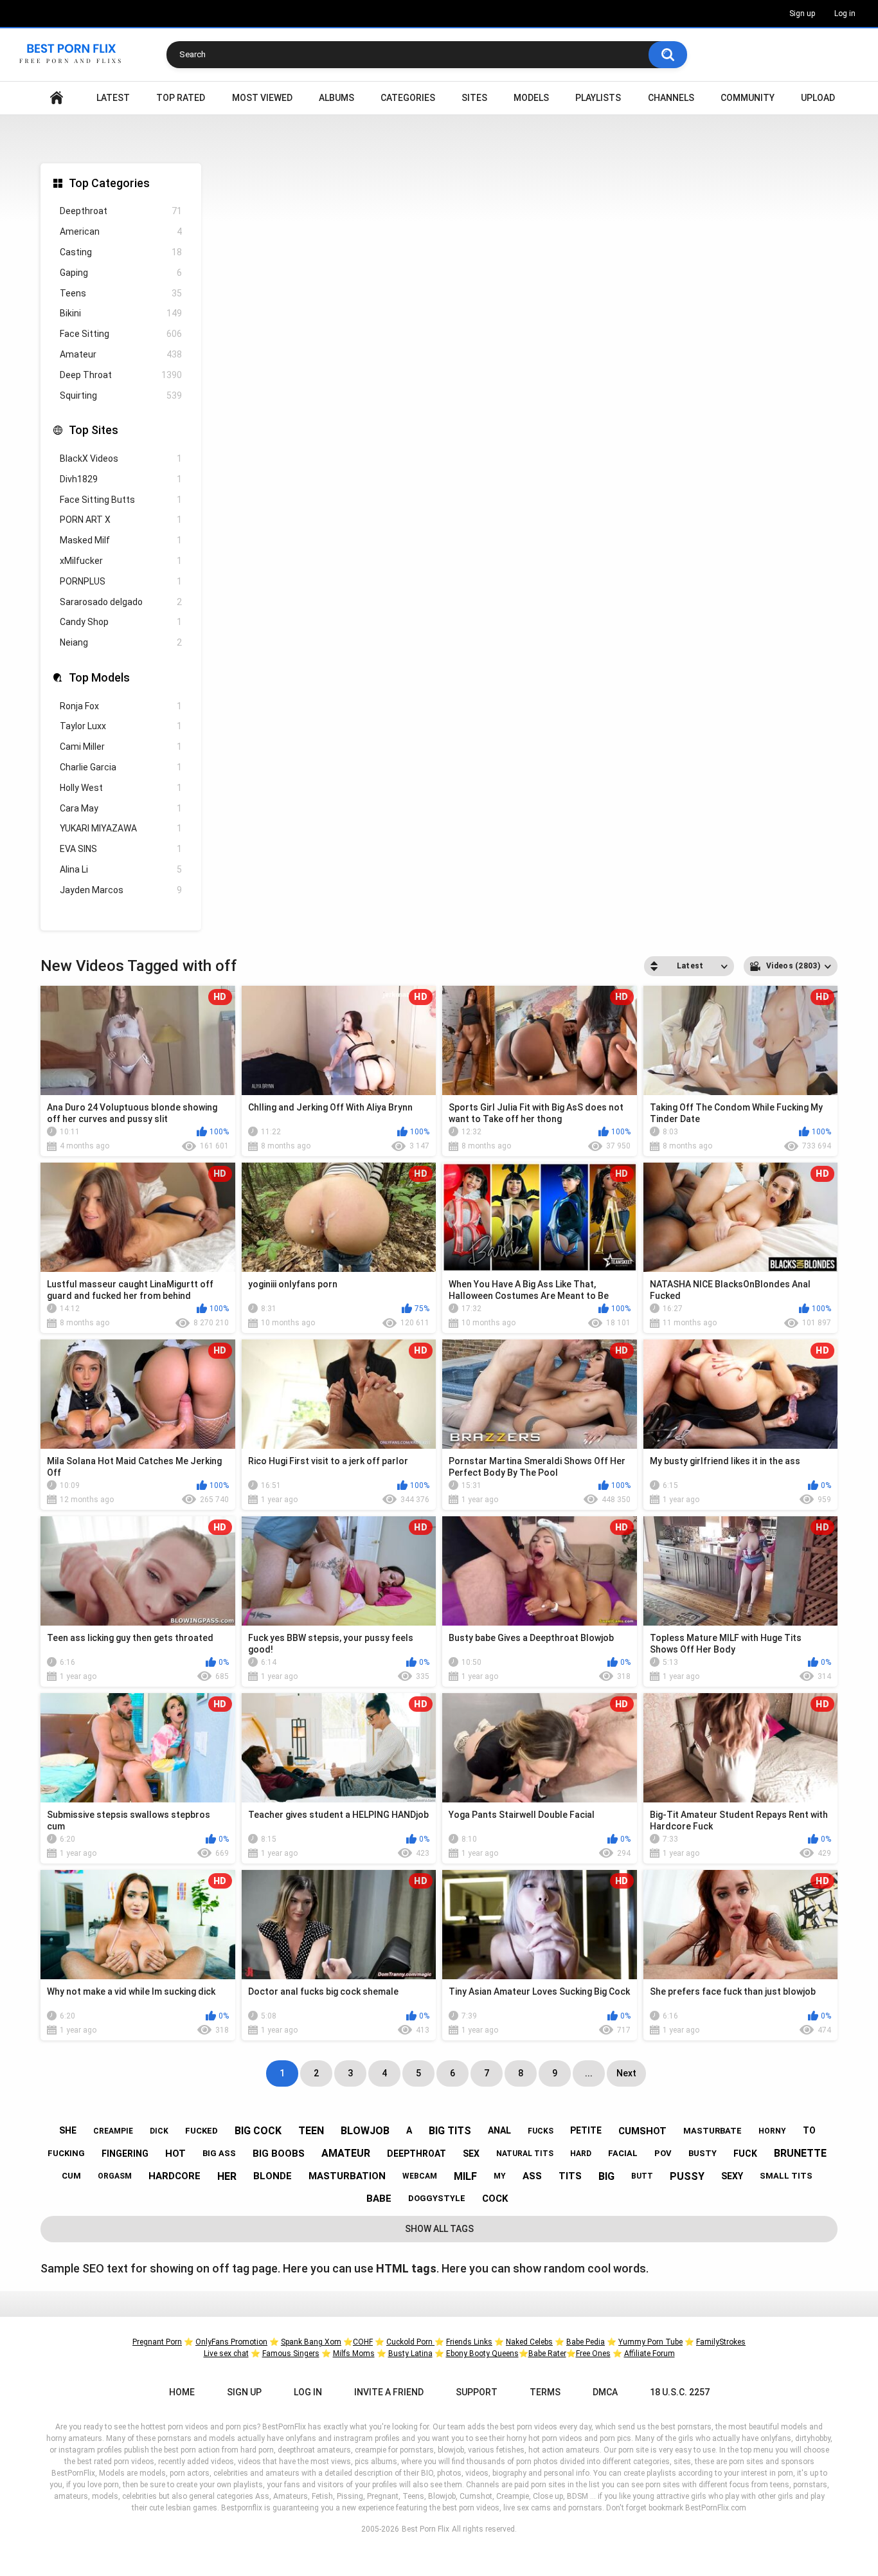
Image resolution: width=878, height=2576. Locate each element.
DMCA (605, 2392)
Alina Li (121, 869)
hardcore (175, 2176)
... (589, 2073)
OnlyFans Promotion (231, 2342)
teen (311, 2131)
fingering (125, 2154)
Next (626, 2073)
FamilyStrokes (721, 2342)
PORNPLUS (121, 581)
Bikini (121, 313)
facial (623, 2153)
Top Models (99, 677)
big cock (258, 2131)
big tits (450, 2131)
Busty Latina (410, 2354)
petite (586, 2130)
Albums (336, 98)
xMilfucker (121, 561)
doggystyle (437, 2198)
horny (772, 2131)
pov (663, 2153)
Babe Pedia (586, 2342)
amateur (346, 2153)
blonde (273, 2176)
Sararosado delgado (121, 602)
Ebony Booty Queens (482, 2354)
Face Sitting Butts (121, 500)
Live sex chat (226, 2354)
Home (57, 98)
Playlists (598, 98)
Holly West (121, 788)
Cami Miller (121, 747)
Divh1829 (121, 479)
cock (495, 2199)
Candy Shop (121, 622)
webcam (420, 2176)
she (68, 2130)
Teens (121, 293)
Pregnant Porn (157, 2342)
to (809, 2130)
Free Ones (593, 2354)
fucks (541, 2131)
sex (471, 2154)
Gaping (121, 273)
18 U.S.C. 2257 (680, 2392)
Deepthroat (121, 211)
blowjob (365, 2131)
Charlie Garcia (121, 767)
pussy (687, 2176)
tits (570, 2176)
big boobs (279, 2154)
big (606, 2176)
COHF (363, 2342)
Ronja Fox (121, 706)
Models (531, 98)
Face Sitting (121, 334)
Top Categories (109, 183)
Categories (408, 98)
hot (175, 2154)
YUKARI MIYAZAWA (121, 828)
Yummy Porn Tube (650, 2342)
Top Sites (94, 430)
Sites (474, 98)
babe (379, 2199)
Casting (121, 252)
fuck (745, 2154)
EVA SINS (121, 849)
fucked (202, 2131)
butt (642, 2176)
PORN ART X (121, 520)
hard (581, 2154)
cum (71, 2176)
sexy (732, 2176)
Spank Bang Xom (311, 2342)
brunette (800, 2153)
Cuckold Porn (410, 2342)
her (227, 2176)
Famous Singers (291, 2354)
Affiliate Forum (650, 2354)
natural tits (525, 2154)
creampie (113, 2131)
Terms (545, 2392)
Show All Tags (439, 2229)
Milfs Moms (354, 2354)
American (121, 231)
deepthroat (417, 2154)
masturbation (347, 2176)
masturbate (712, 2131)
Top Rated (181, 98)
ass (532, 2176)
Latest (113, 98)
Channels (671, 98)
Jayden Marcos (121, 890)
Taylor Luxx (121, 726)
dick (159, 2131)
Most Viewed (262, 98)
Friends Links (469, 2342)
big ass (219, 2153)
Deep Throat (121, 375)
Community (748, 98)
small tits (786, 2176)
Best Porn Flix (426, 2529)
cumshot (642, 2131)
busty (703, 2153)
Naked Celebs (529, 2342)
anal (499, 2130)
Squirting (121, 395)
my (500, 2176)
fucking (66, 2153)
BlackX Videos (121, 458)
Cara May (121, 808)
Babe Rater (547, 2354)
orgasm (115, 2176)
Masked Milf (121, 540)
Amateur (121, 354)
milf (465, 2176)
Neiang (121, 642)
